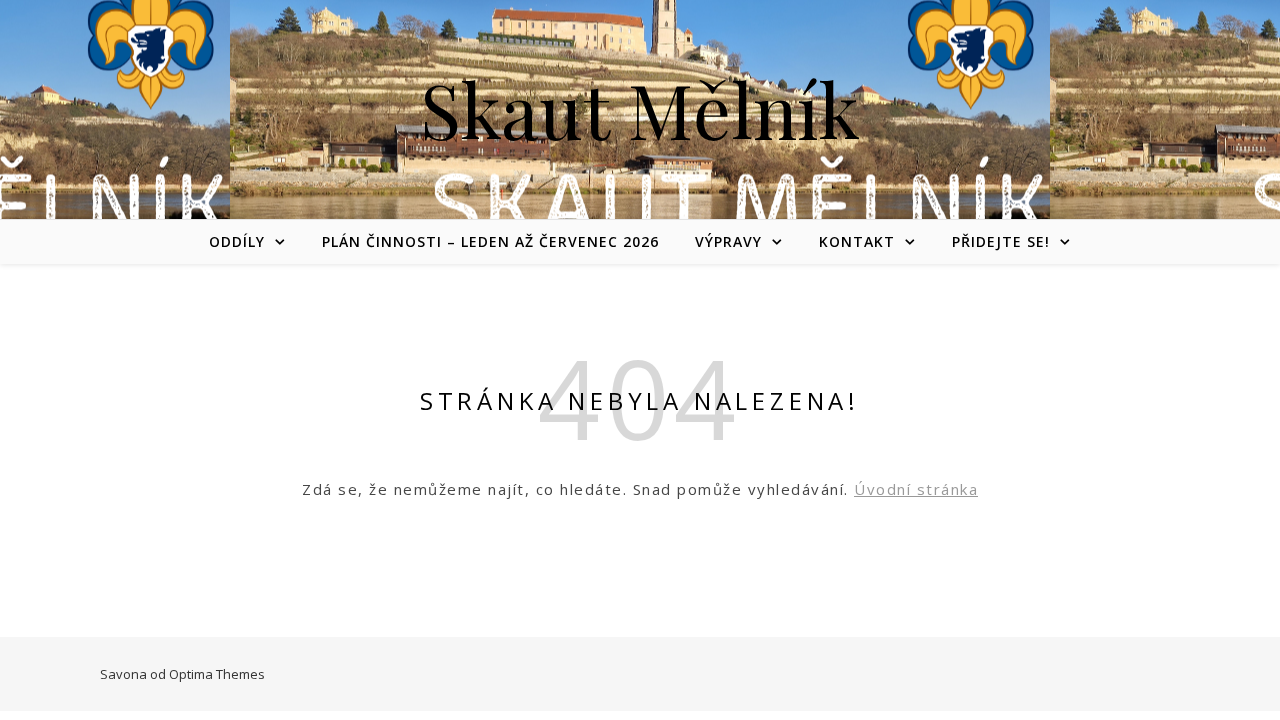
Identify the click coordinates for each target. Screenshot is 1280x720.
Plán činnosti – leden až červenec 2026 (490, 241)
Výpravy (728, 241)
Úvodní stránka (916, 489)
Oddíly (237, 241)
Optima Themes (217, 674)
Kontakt (857, 241)
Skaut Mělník (640, 109)
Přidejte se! (1001, 241)
